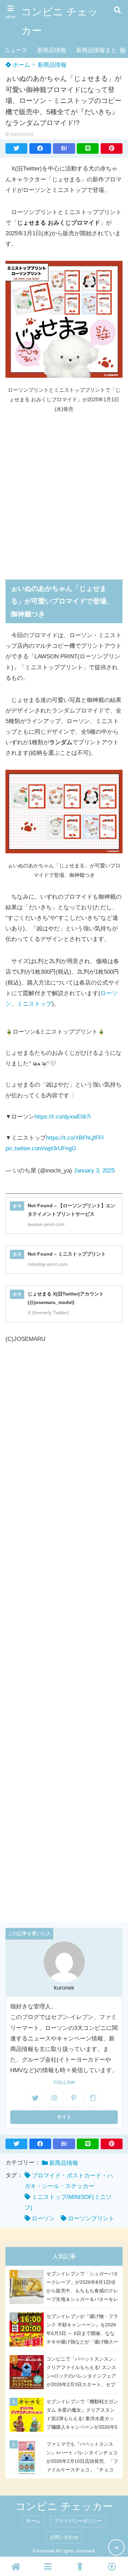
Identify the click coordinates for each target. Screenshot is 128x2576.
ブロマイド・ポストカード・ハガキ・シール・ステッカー (69, 2181)
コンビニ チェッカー (60, 21)
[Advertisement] (64, 492)
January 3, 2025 (94, 1171)
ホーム (20, 65)
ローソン (43, 2219)
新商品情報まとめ (99, 50)
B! (64, 148)
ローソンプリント (91, 2219)
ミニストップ (34, 1004)
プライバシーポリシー (78, 2521)
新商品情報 (52, 50)
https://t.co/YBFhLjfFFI (75, 1138)
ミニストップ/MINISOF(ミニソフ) (68, 2202)
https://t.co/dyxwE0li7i (63, 1117)
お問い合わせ (64, 2537)
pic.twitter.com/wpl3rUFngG (41, 1148)
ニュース (16, 50)
